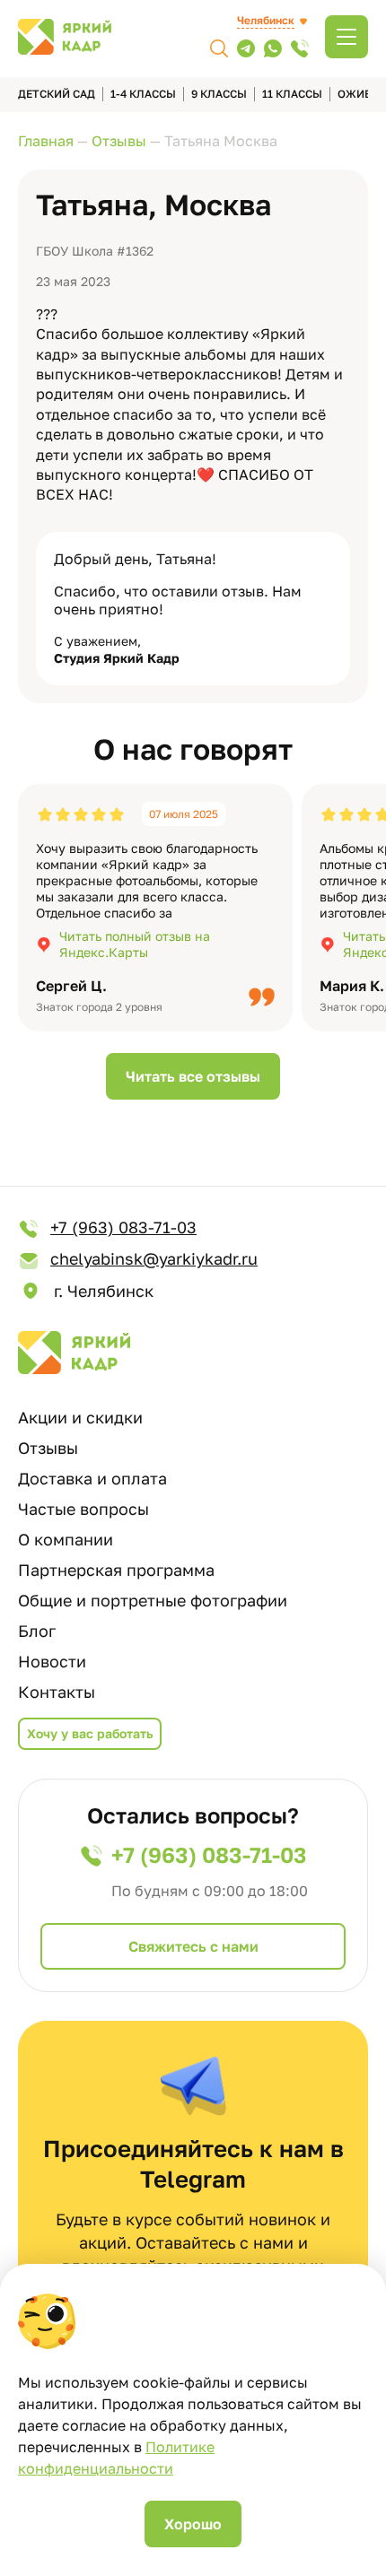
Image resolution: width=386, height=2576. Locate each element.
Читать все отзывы (193, 1076)
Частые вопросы (83, 1509)
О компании (66, 1539)
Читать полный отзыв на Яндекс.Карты (135, 944)
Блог (37, 1631)
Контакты (57, 1692)
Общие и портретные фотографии (153, 1600)
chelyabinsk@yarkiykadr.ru (154, 1258)
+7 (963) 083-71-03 (123, 1227)
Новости (52, 1661)
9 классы (219, 94)
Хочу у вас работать (90, 1733)
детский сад (57, 94)
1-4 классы (143, 94)
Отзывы (48, 1448)
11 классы (292, 94)
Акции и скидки (80, 1417)
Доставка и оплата (92, 1478)
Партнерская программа (116, 1570)
